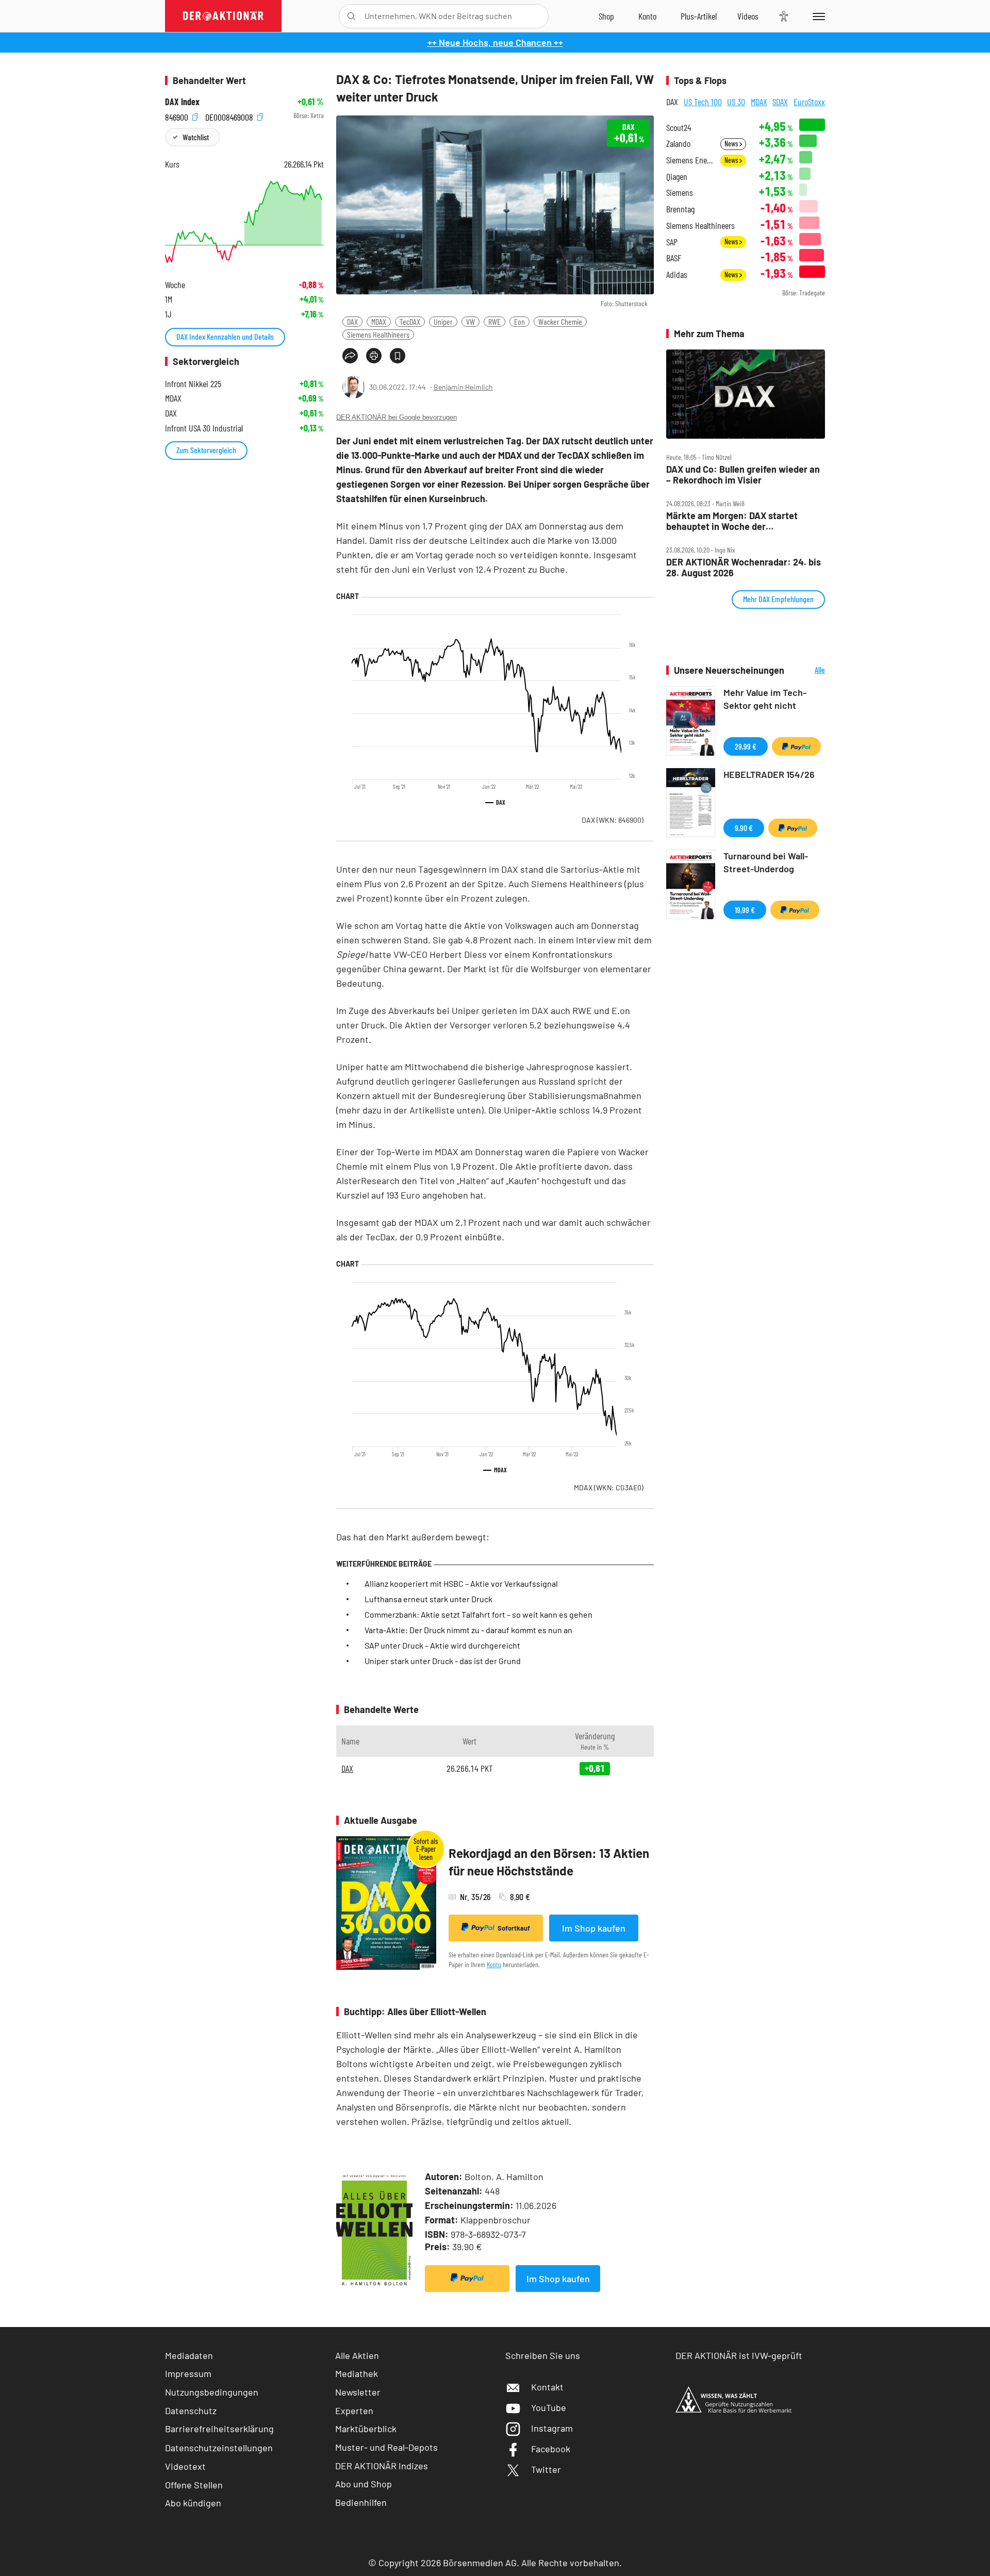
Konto (494, 1964)
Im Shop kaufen (594, 1928)
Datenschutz (191, 2411)
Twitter (546, 2469)
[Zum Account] (647, 16)
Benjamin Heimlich (463, 387)
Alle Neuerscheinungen (807, 670)
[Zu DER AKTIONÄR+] (699, 16)
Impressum (188, 2373)
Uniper (443, 321)
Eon (519, 321)
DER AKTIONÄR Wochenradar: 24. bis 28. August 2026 (744, 567)
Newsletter (358, 2392)
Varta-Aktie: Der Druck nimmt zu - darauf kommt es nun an (468, 1630)
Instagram (552, 2428)
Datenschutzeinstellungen (219, 2448)
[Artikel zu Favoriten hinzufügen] (398, 356)
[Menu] (817, 16)
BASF (674, 258)
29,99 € (746, 746)
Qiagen (677, 177)
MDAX (379, 321)
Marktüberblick (366, 2429)
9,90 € (744, 828)
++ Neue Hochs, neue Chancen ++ (495, 42)
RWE (494, 321)
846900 (178, 116)
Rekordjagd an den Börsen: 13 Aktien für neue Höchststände (549, 1862)
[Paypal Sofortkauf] (467, 2279)
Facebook (551, 2449)
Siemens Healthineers (378, 334)
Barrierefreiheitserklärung (219, 2429)
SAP (672, 242)
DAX (352, 321)
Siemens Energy (690, 160)
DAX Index (182, 102)
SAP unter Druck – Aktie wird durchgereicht (442, 1645)
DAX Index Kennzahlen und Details (225, 336)
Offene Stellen (194, 2485)
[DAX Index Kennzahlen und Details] (244, 222)
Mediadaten (189, 2355)
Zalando (678, 144)
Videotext (185, 2466)
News (732, 144)
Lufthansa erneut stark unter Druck (428, 1599)
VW (471, 321)
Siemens (680, 193)
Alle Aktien (357, 2355)
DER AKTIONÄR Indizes (382, 2466)
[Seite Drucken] (374, 356)
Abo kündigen (193, 2503)
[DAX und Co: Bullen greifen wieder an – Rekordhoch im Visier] (746, 394)
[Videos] (748, 16)
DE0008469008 (230, 116)
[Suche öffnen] (351, 16)
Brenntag (680, 209)
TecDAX (410, 321)
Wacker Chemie (560, 321)
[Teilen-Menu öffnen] (350, 356)
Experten (354, 2411)
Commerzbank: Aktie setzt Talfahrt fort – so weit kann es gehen (478, 1614)
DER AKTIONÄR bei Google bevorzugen (397, 417)
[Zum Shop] (606, 16)
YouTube (549, 2407)
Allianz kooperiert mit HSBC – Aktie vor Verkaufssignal (461, 1583)
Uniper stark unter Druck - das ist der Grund (443, 1661)
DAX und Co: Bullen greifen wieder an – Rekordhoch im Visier (743, 475)
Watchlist (196, 137)
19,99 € (745, 910)
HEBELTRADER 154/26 (769, 774)
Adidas (677, 275)
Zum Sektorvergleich (206, 450)
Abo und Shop (364, 2484)
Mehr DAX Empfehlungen (778, 599)
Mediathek (357, 2373)
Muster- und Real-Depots (386, 2447)
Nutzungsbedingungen (212, 2392)
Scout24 (679, 128)
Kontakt (547, 2387)
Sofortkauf (514, 1928)
